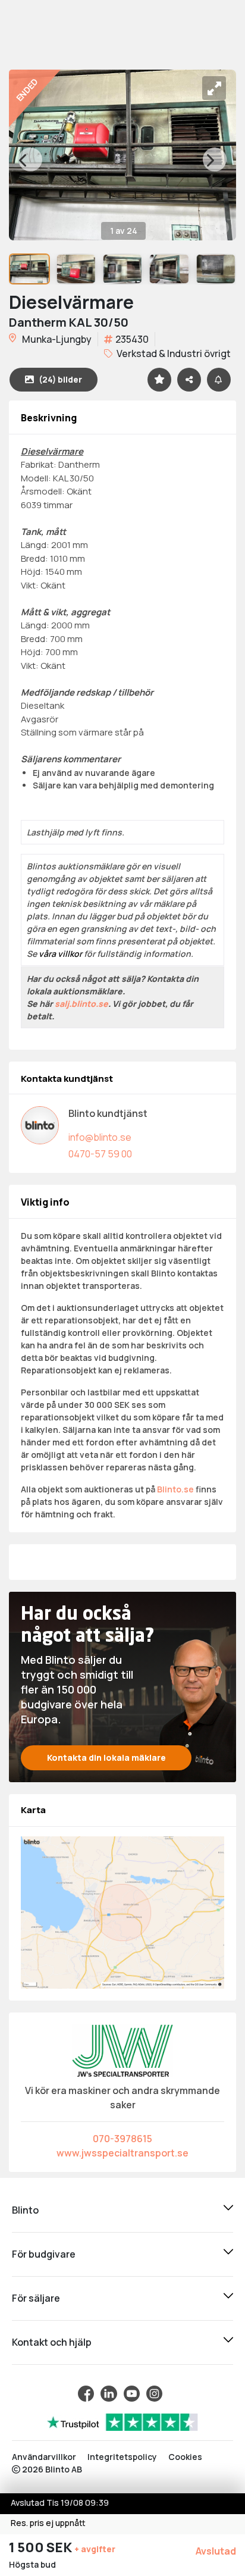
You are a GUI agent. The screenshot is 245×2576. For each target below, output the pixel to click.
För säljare (36, 2298)
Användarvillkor (44, 2457)
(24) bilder (60, 379)
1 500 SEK (42, 2547)
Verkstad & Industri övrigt (173, 353)
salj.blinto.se (81, 1004)
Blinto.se (175, 1489)
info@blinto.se (100, 1137)
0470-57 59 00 (100, 1154)
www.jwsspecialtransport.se (122, 2153)
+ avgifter (95, 2549)
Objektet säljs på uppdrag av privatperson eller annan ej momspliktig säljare (120, 1029)
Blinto (25, 2210)
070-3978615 (122, 2139)
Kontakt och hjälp (52, 2342)
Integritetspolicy (122, 2457)
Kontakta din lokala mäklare (106, 1757)
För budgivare (44, 2254)
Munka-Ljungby (56, 339)
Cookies (185, 2457)
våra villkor (60, 954)
